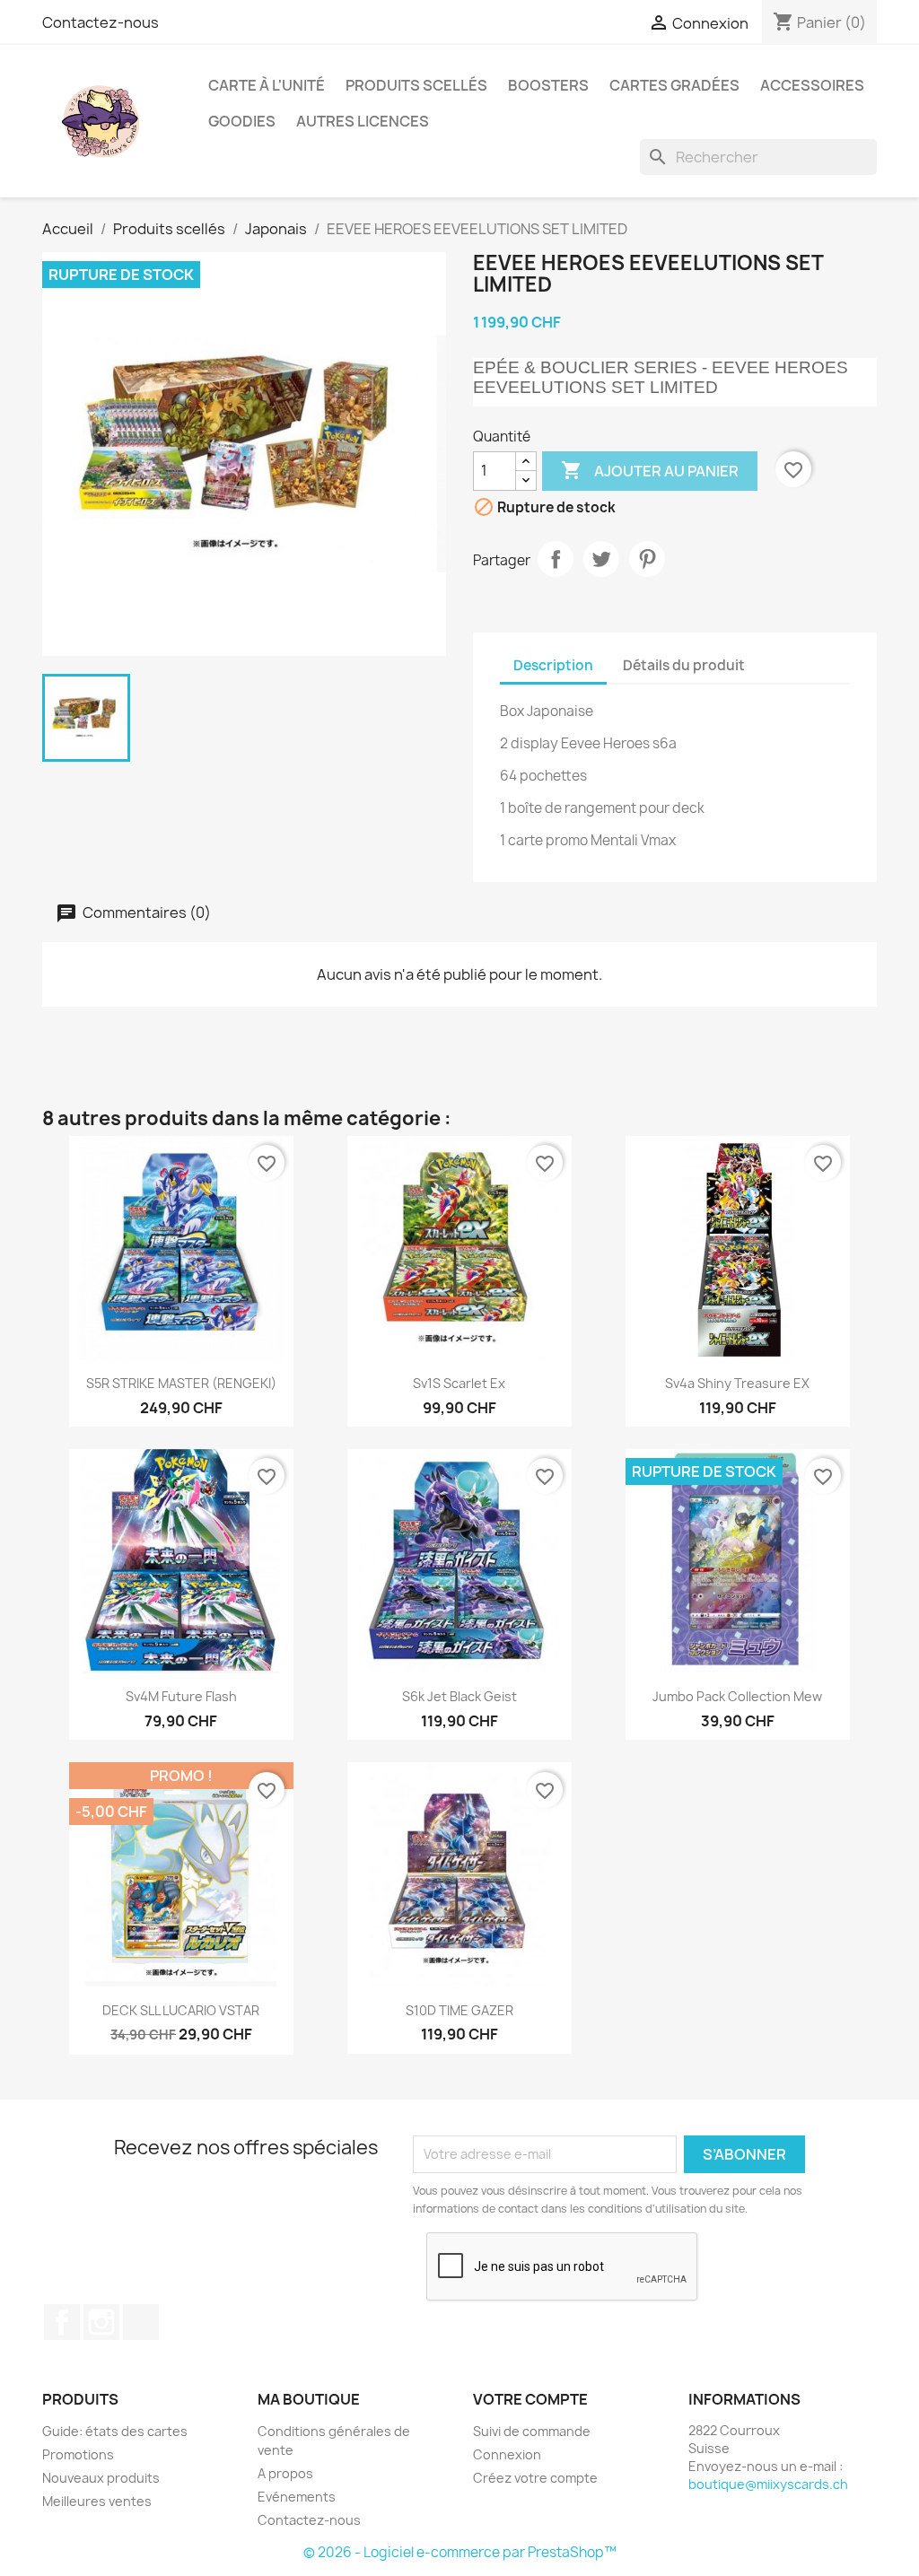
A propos (285, 2473)
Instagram (101, 2322)
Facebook (62, 2322)
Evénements (297, 2497)
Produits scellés (416, 85)
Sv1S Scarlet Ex (459, 1383)
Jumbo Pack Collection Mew (737, 1696)
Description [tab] (553, 665)
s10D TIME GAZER (459, 2010)
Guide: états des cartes (115, 2431)
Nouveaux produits (101, 2478)
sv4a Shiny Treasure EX (737, 1383)
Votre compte (530, 2399)
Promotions (78, 2454)
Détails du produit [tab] (684, 665)
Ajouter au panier (650, 470)
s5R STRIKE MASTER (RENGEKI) (181, 1383)
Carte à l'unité (267, 85)
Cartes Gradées (674, 85)
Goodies (242, 121)
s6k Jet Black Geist (459, 1696)
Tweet (601, 559)
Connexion (507, 2454)
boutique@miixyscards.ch (768, 2484)
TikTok (141, 2322)
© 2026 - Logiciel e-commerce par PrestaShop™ (460, 2552)
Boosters (548, 85)
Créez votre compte (535, 2478)
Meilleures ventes (97, 2501)
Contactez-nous (101, 22)
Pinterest (647, 559)
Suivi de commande (532, 2431)
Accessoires (812, 85)
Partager (556, 559)
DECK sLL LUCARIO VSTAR (181, 2010)
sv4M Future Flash (181, 1696)
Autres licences (363, 121)
